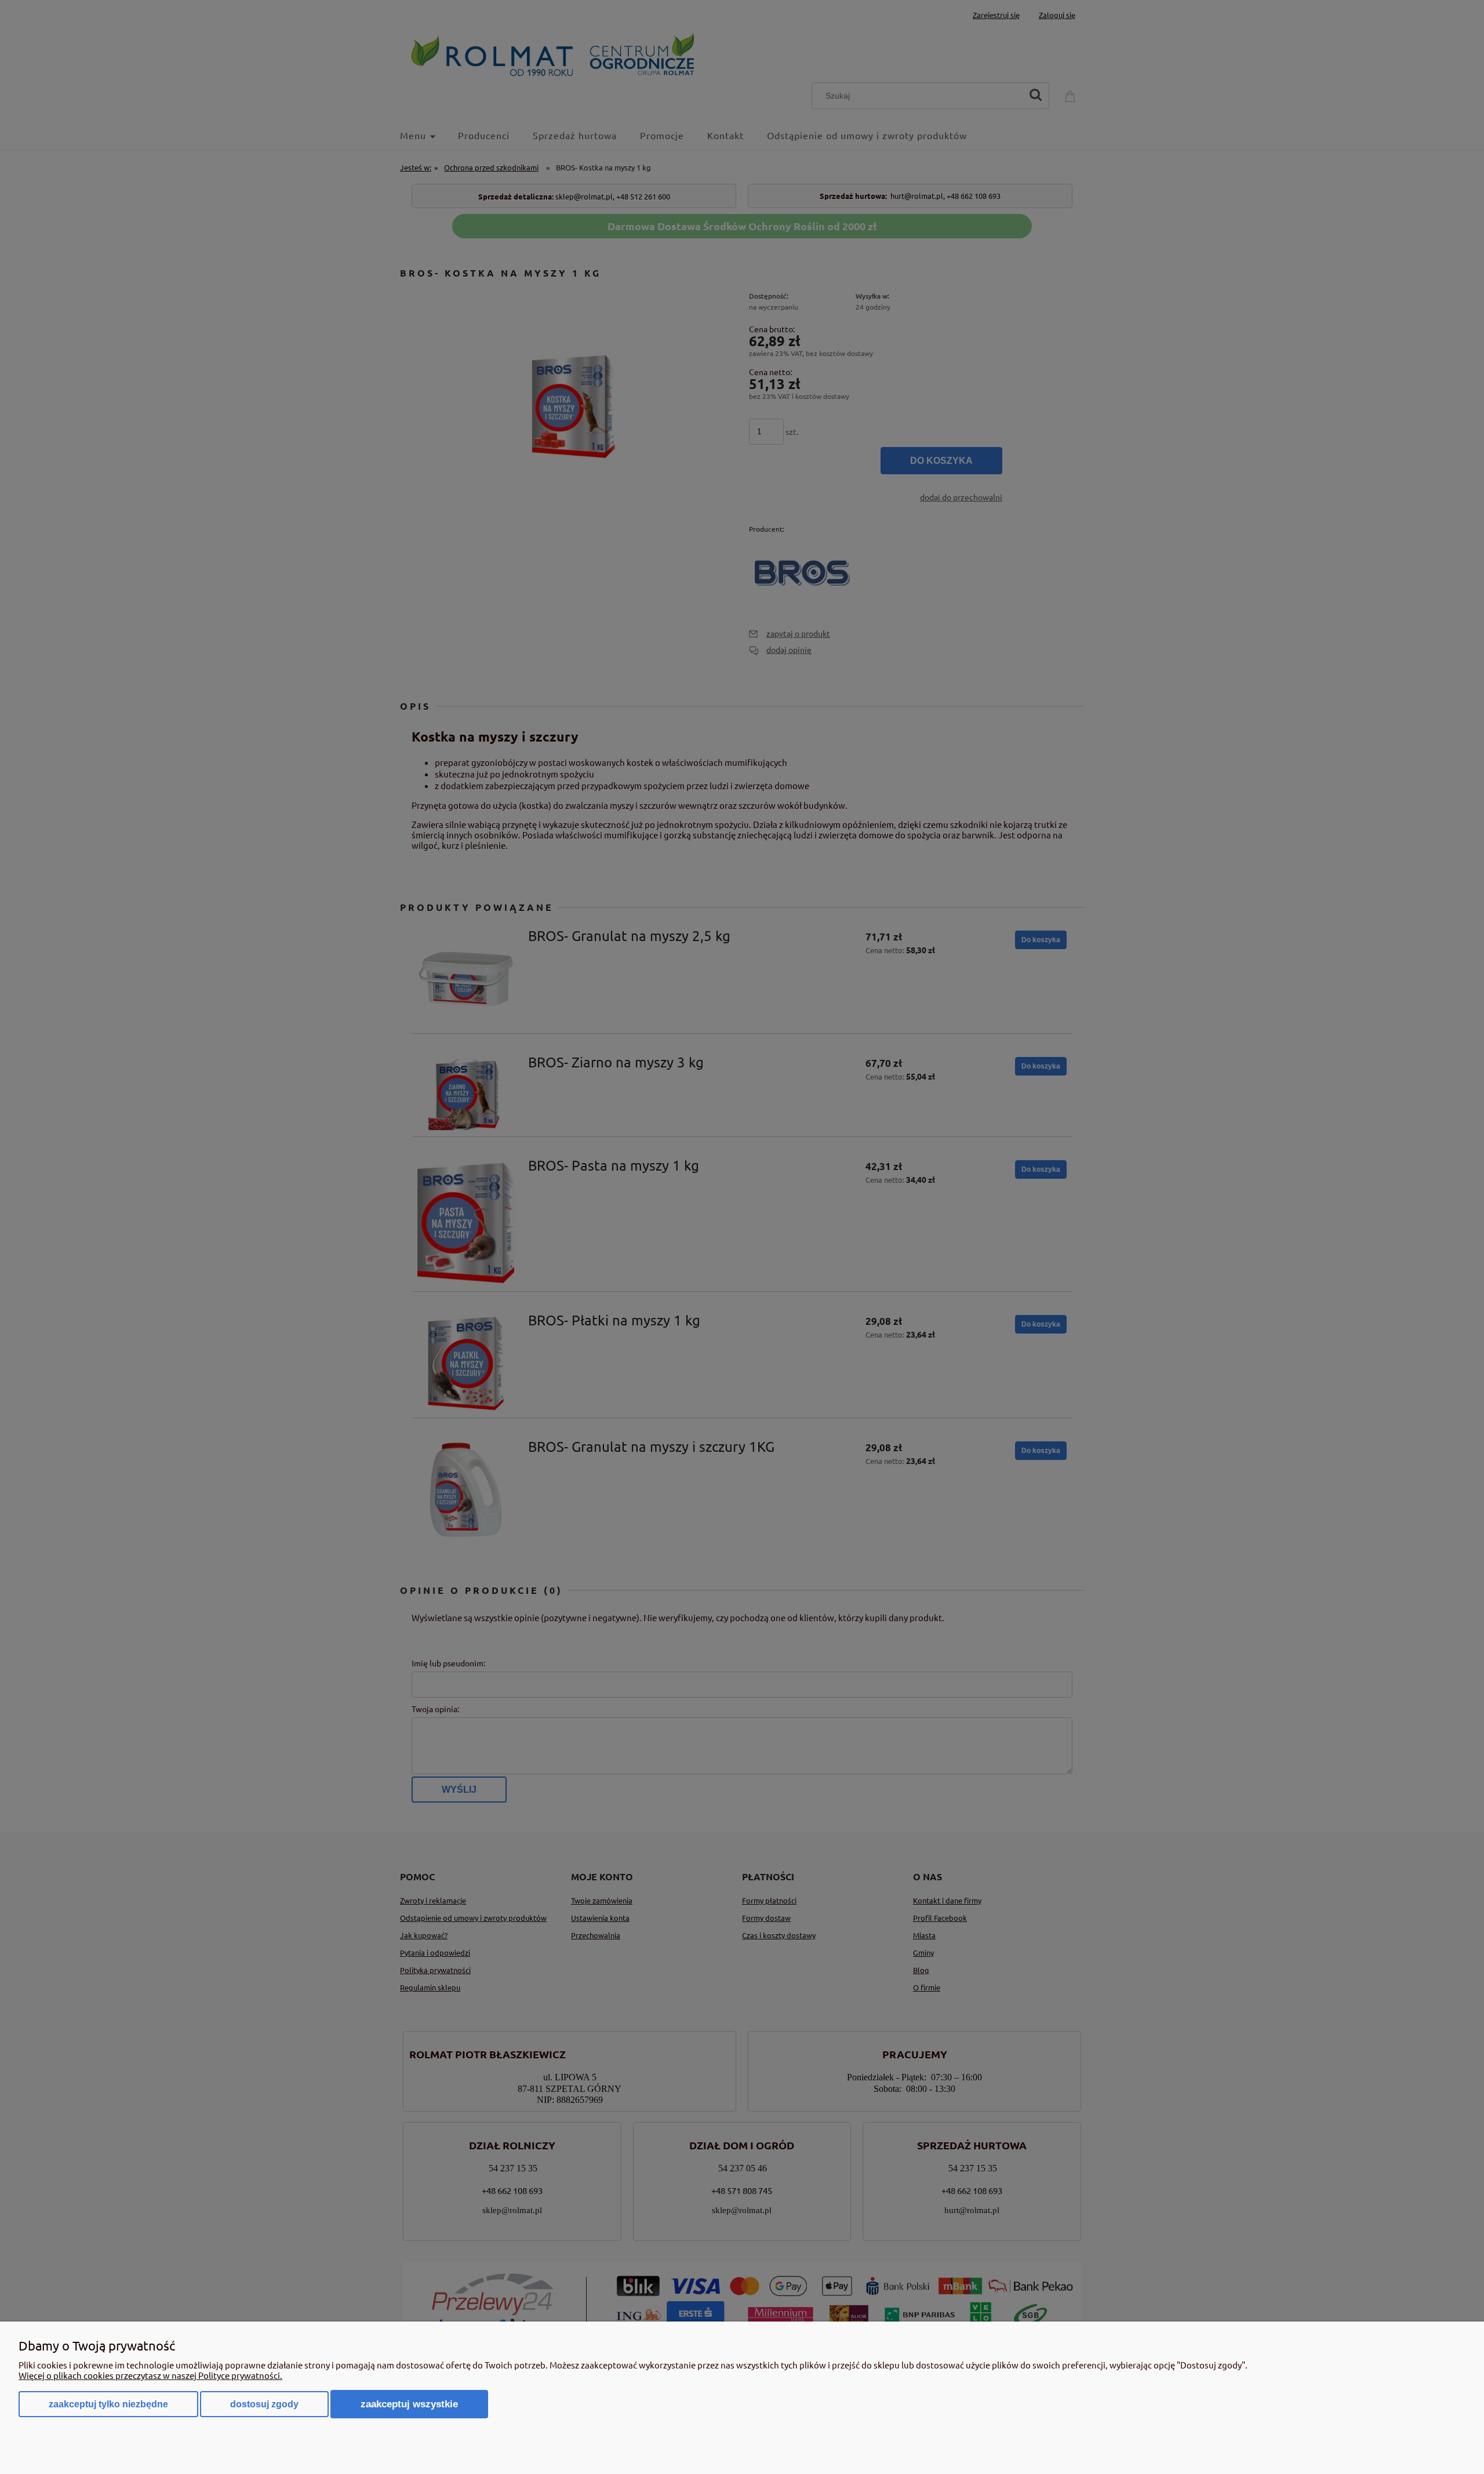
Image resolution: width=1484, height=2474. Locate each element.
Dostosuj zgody (264, 2404)
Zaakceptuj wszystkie (409, 2404)
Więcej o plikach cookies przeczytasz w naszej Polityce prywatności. (150, 2375)
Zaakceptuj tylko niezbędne (108, 2404)
